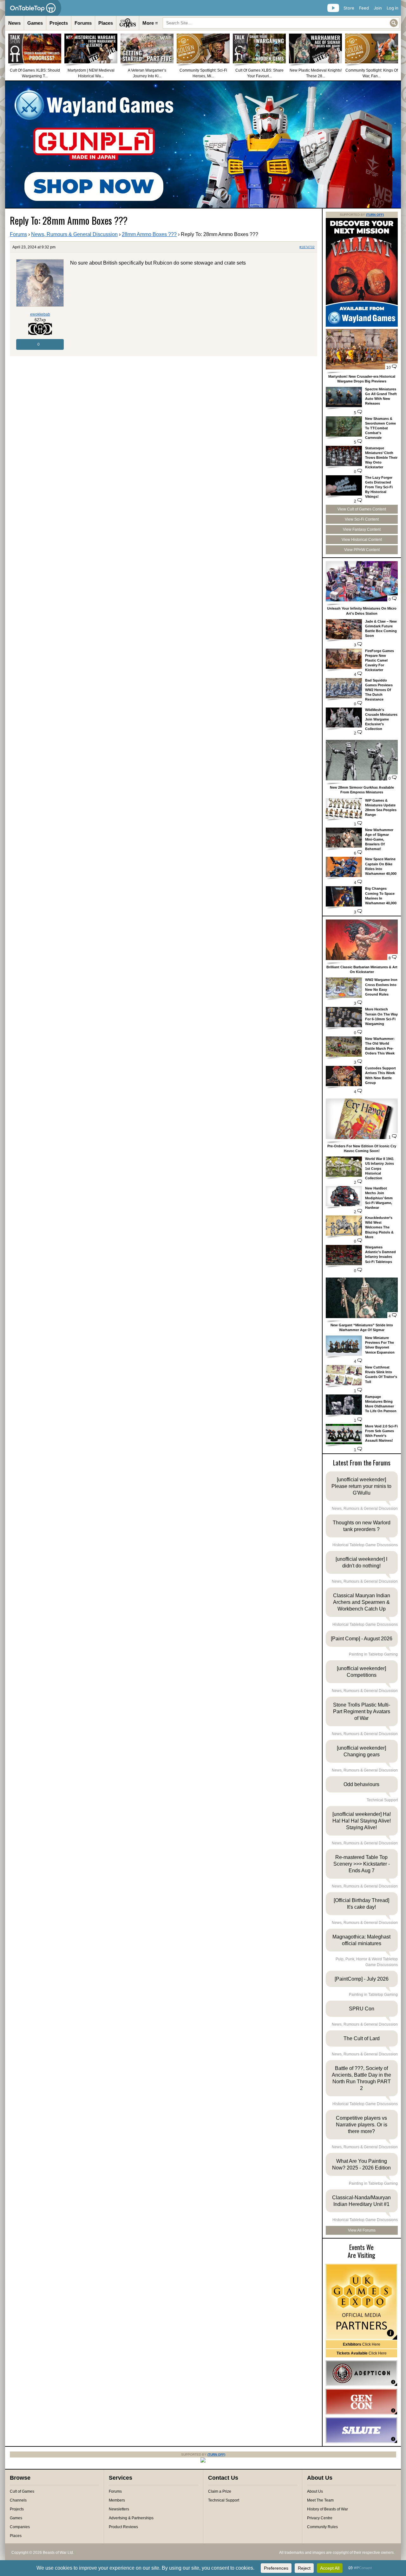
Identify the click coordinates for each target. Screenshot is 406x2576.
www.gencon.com (361, 2402)
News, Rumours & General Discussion (74, 234)
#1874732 (307, 247)
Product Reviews (123, 2527)
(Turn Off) (375, 215)
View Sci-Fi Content (362, 519)
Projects (59, 23)
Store (349, 8)
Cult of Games (22, 2491)
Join (378, 8)
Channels (18, 2500)
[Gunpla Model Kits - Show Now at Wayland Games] (203, 144)
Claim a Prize (220, 2491)
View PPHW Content (362, 550)
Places (106, 23)
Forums (83, 23)
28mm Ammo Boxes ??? (149, 234)
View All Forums (362, 2230)
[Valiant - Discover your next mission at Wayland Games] (362, 325)
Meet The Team (320, 2500)
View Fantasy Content (362, 529)
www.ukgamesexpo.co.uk (361, 2302)
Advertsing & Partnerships (131, 2518)
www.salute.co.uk (361, 2430)
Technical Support (224, 2500)
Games (35, 23)
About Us (315, 2491)
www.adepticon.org (361, 2373)
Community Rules (322, 2527)
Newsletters (119, 2509)
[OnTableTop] (33, 8)
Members (117, 2500)
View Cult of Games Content (362, 509)
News (14, 23)
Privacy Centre (320, 2518)
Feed (364, 8)
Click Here (362, 2344)
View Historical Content (362, 540)
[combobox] (281, 23)
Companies (20, 2527)
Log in (393, 8)
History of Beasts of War (327, 2509)
